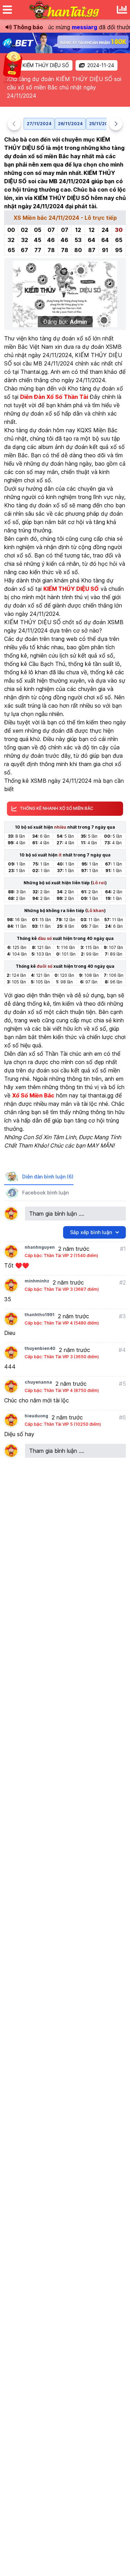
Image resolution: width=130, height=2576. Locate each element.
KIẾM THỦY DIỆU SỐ (46, 65)
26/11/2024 (70, 124)
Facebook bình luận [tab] (45, 1193)
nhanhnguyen (40, 1247)
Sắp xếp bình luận (91, 1232)
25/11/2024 (101, 124)
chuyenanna (38, 1382)
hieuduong (36, 1416)
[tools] (122, 10)
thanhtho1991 (40, 1315)
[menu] (7, 10)
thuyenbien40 (40, 1348)
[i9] (65, 43)
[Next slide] (116, 124)
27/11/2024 (39, 124)
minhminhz (37, 1281)
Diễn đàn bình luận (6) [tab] (48, 1177)
